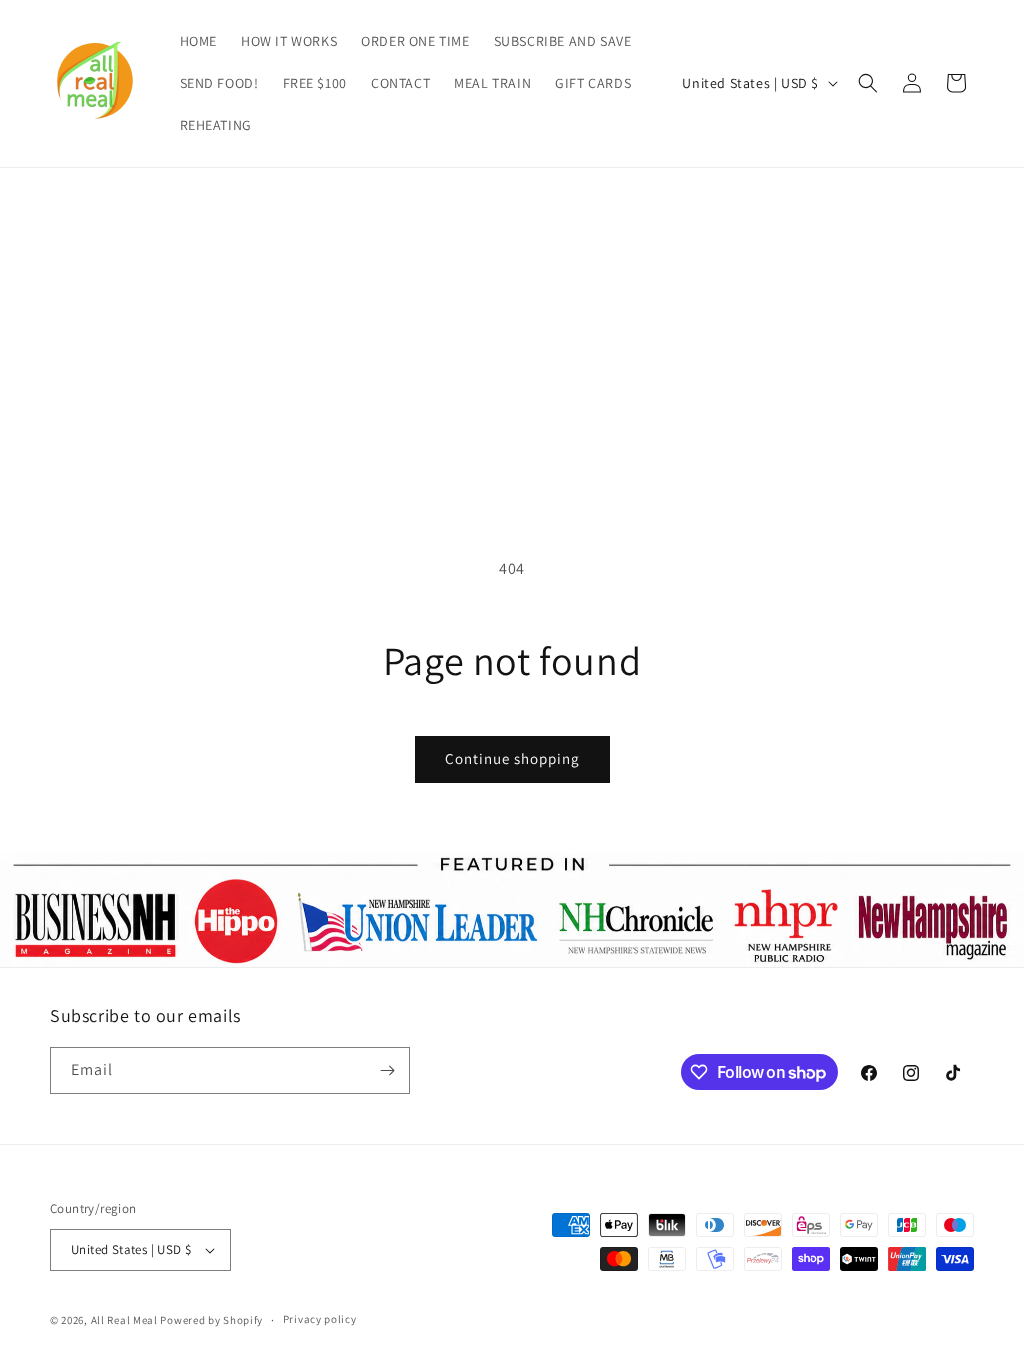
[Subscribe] (387, 1070)
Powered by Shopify (211, 1320)
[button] (868, 83)
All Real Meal (126, 1320)
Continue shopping (512, 758)
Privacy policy (320, 1319)
